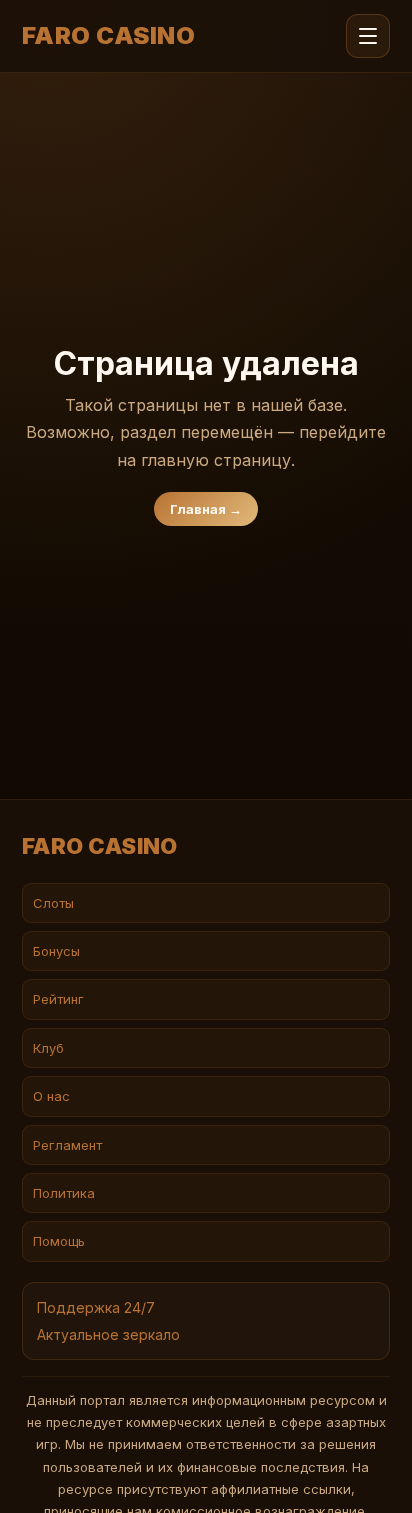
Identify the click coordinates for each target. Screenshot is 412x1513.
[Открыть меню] (368, 36)
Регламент (67, 1145)
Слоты (53, 903)
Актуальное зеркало (108, 1334)
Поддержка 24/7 (96, 1307)
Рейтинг (58, 999)
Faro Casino (108, 36)
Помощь (59, 1241)
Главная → (206, 509)
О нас (51, 1096)
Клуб (48, 1048)
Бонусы (56, 951)
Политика (64, 1193)
